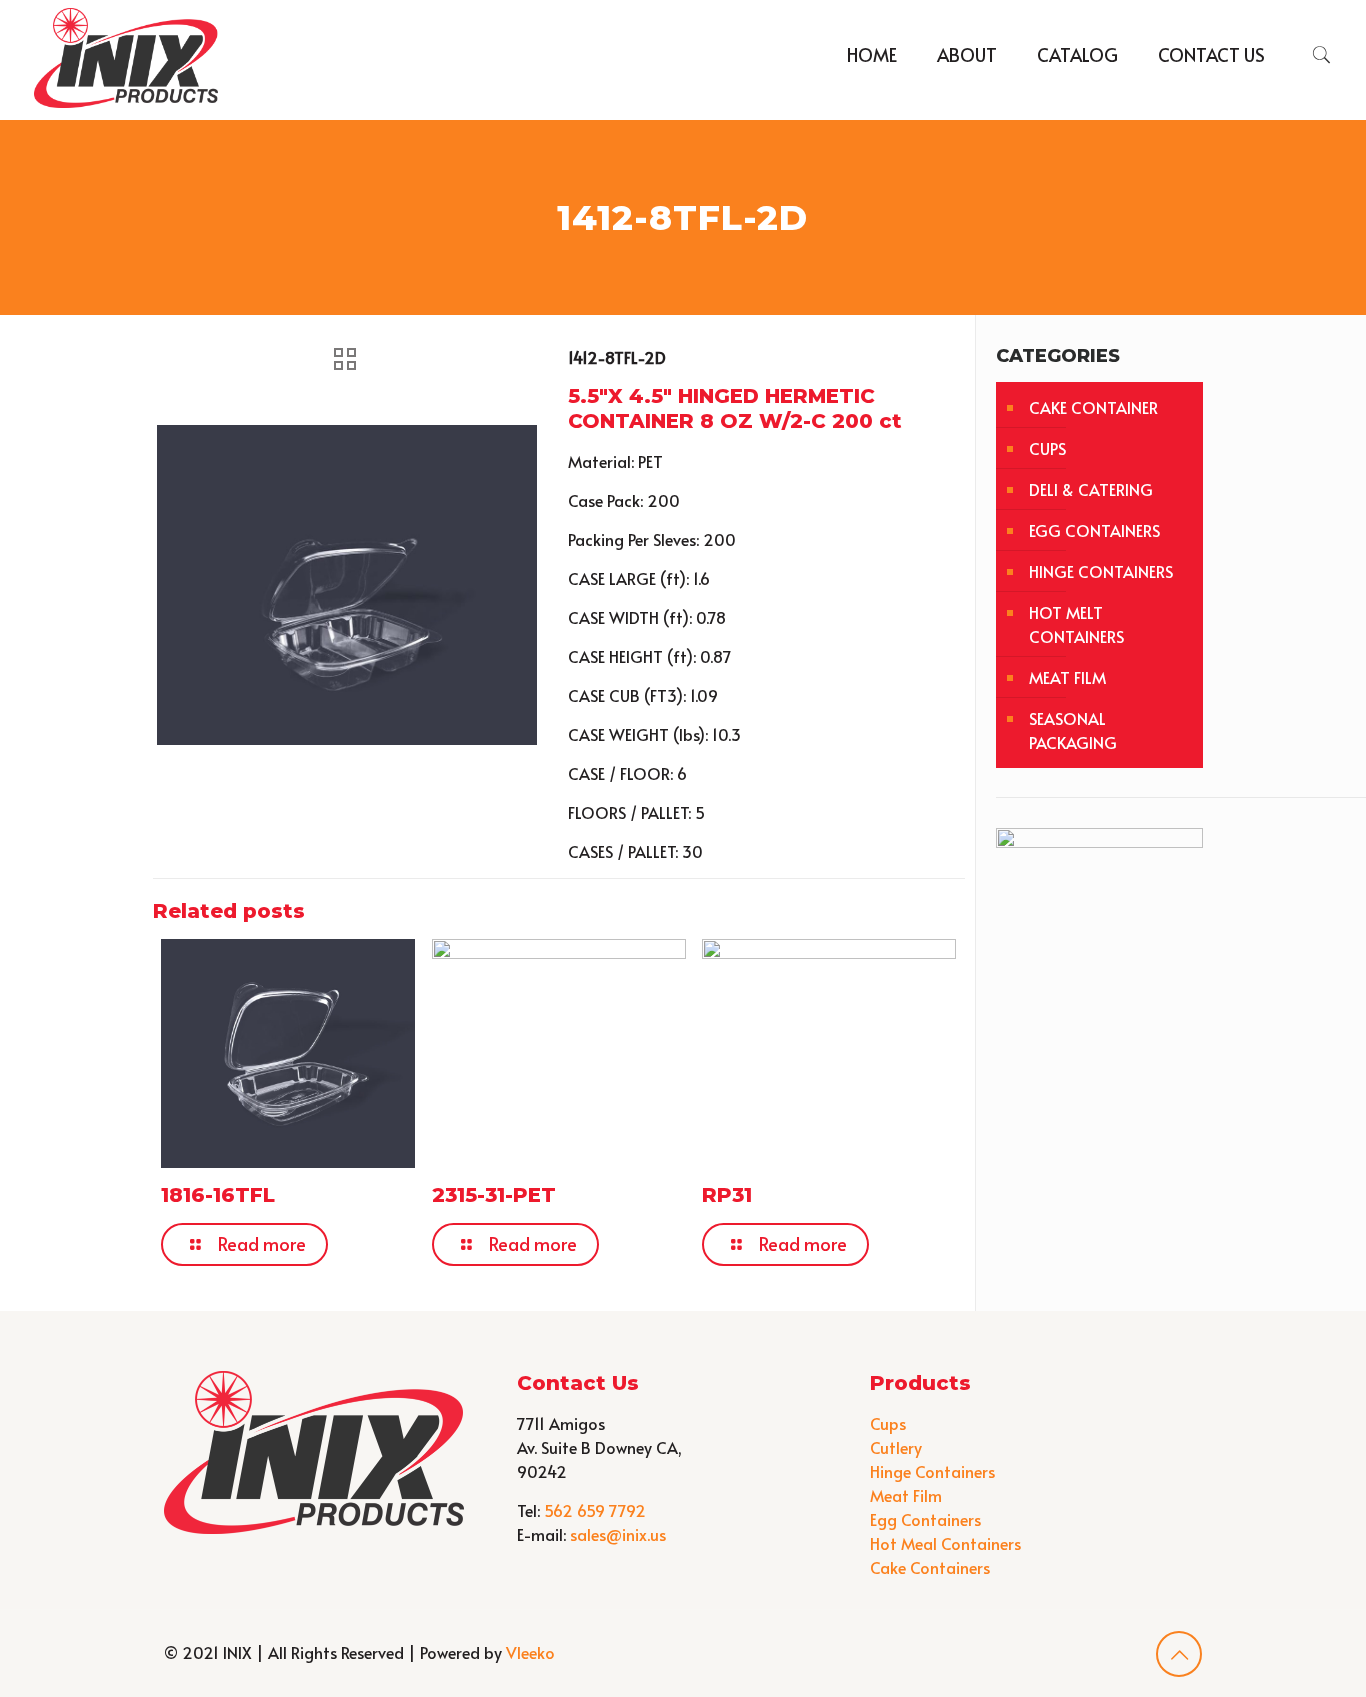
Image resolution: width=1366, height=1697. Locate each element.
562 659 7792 (595, 1510)
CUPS (1047, 448)
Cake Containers (930, 1567)
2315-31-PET (494, 1195)
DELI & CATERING (1091, 489)
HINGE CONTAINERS (1101, 571)
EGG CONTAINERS (1094, 530)
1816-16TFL (218, 1195)
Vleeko (530, 1652)
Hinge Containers (932, 1471)
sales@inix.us (618, 1534)
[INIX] (126, 55)
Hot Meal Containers (945, 1543)
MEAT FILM (1067, 677)
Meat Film (906, 1495)
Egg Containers (925, 1519)
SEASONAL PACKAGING (1073, 730)
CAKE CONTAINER (1093, 407)
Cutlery (896, 1447)
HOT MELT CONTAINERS (1076, 624)
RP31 (727, 1195)
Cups (888, 1423)
